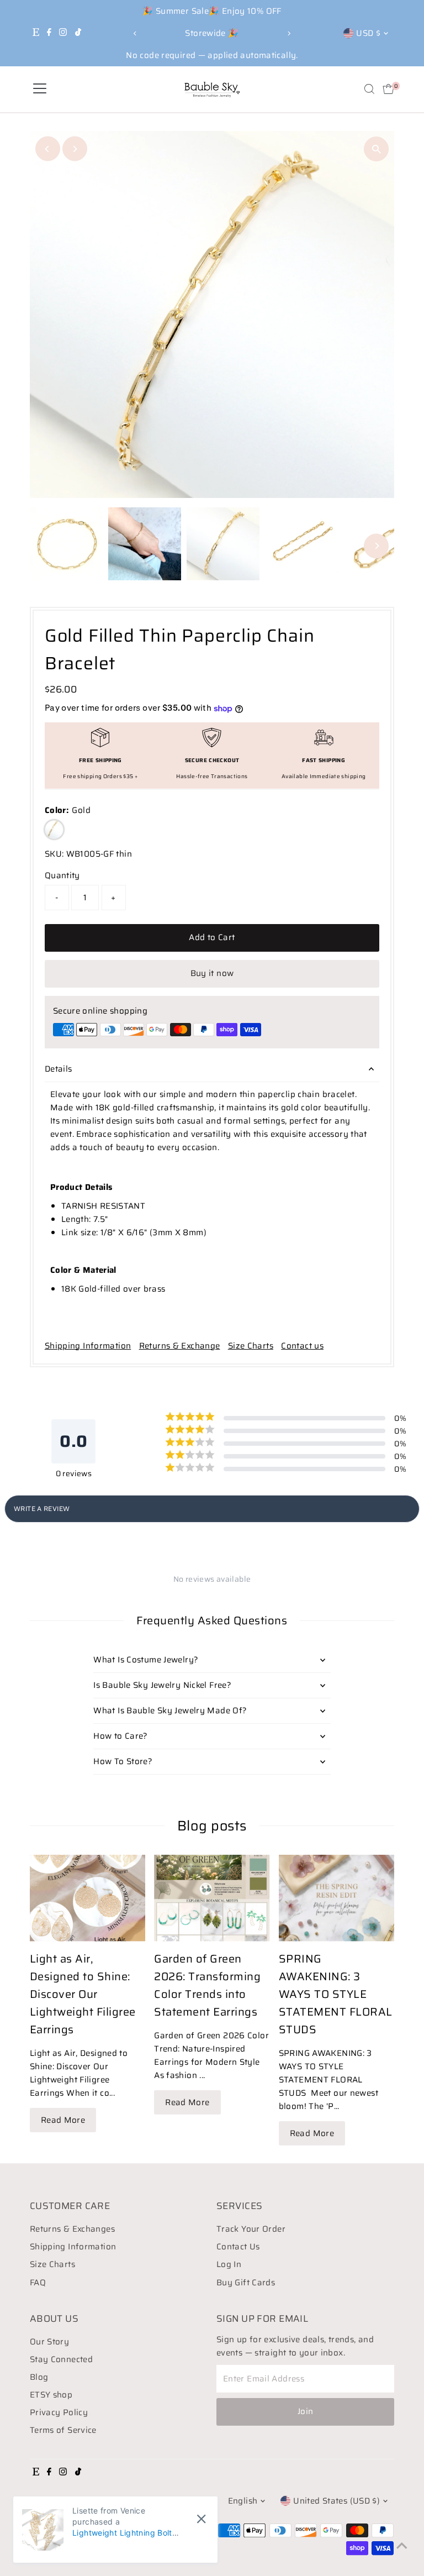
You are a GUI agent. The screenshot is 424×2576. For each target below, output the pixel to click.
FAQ (38, 2283)
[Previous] (136, 33)
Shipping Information (88, 1346)
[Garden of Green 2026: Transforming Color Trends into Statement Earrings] (212, 1898)
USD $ (368, 33)
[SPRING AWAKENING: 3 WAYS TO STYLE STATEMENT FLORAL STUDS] (337, 1898)
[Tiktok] (78, 33)
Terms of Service (63, 2430)
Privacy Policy (59, 2412)
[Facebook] (49, 33)
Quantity (62, 875)
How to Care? (121, 1736)
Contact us (302, 1346)
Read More (63, 2120)
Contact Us (238, 2247)
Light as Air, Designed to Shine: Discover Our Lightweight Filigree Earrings (83, 1994)
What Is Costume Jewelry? (146, 1660)
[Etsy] (36, 33)
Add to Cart (212, 937)
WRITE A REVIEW (42, 1509)
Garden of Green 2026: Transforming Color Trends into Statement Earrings (207, 1985)
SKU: (54, 854)
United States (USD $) (336, 2501)
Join (306, 2411)
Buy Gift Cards (246, 2283)
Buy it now (212, 973)
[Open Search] (369, 89)
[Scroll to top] (402, 2546)
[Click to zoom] (376, 149)
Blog (39, 2377)
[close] (201, 2519)
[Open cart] (388, 89)
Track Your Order (251, 2229)
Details (59, 1069)
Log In (229, 2264)
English (243, 2501)
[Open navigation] (40, 89)
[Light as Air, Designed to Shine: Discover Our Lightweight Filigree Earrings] (88, 1898)
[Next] (288, 33)
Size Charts (251, 1346)
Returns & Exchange (180, 1346)
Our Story (49, 2342)
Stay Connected (61, 2359)
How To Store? (123, 1761)
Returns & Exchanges (72, 2229)
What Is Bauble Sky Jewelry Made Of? (170, 1711)
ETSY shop (51, 2395)
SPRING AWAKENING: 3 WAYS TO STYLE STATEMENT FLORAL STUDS (336, 1994)
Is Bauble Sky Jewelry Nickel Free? (162, 1685)
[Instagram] (63, 33)
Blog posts (212, 1826)
